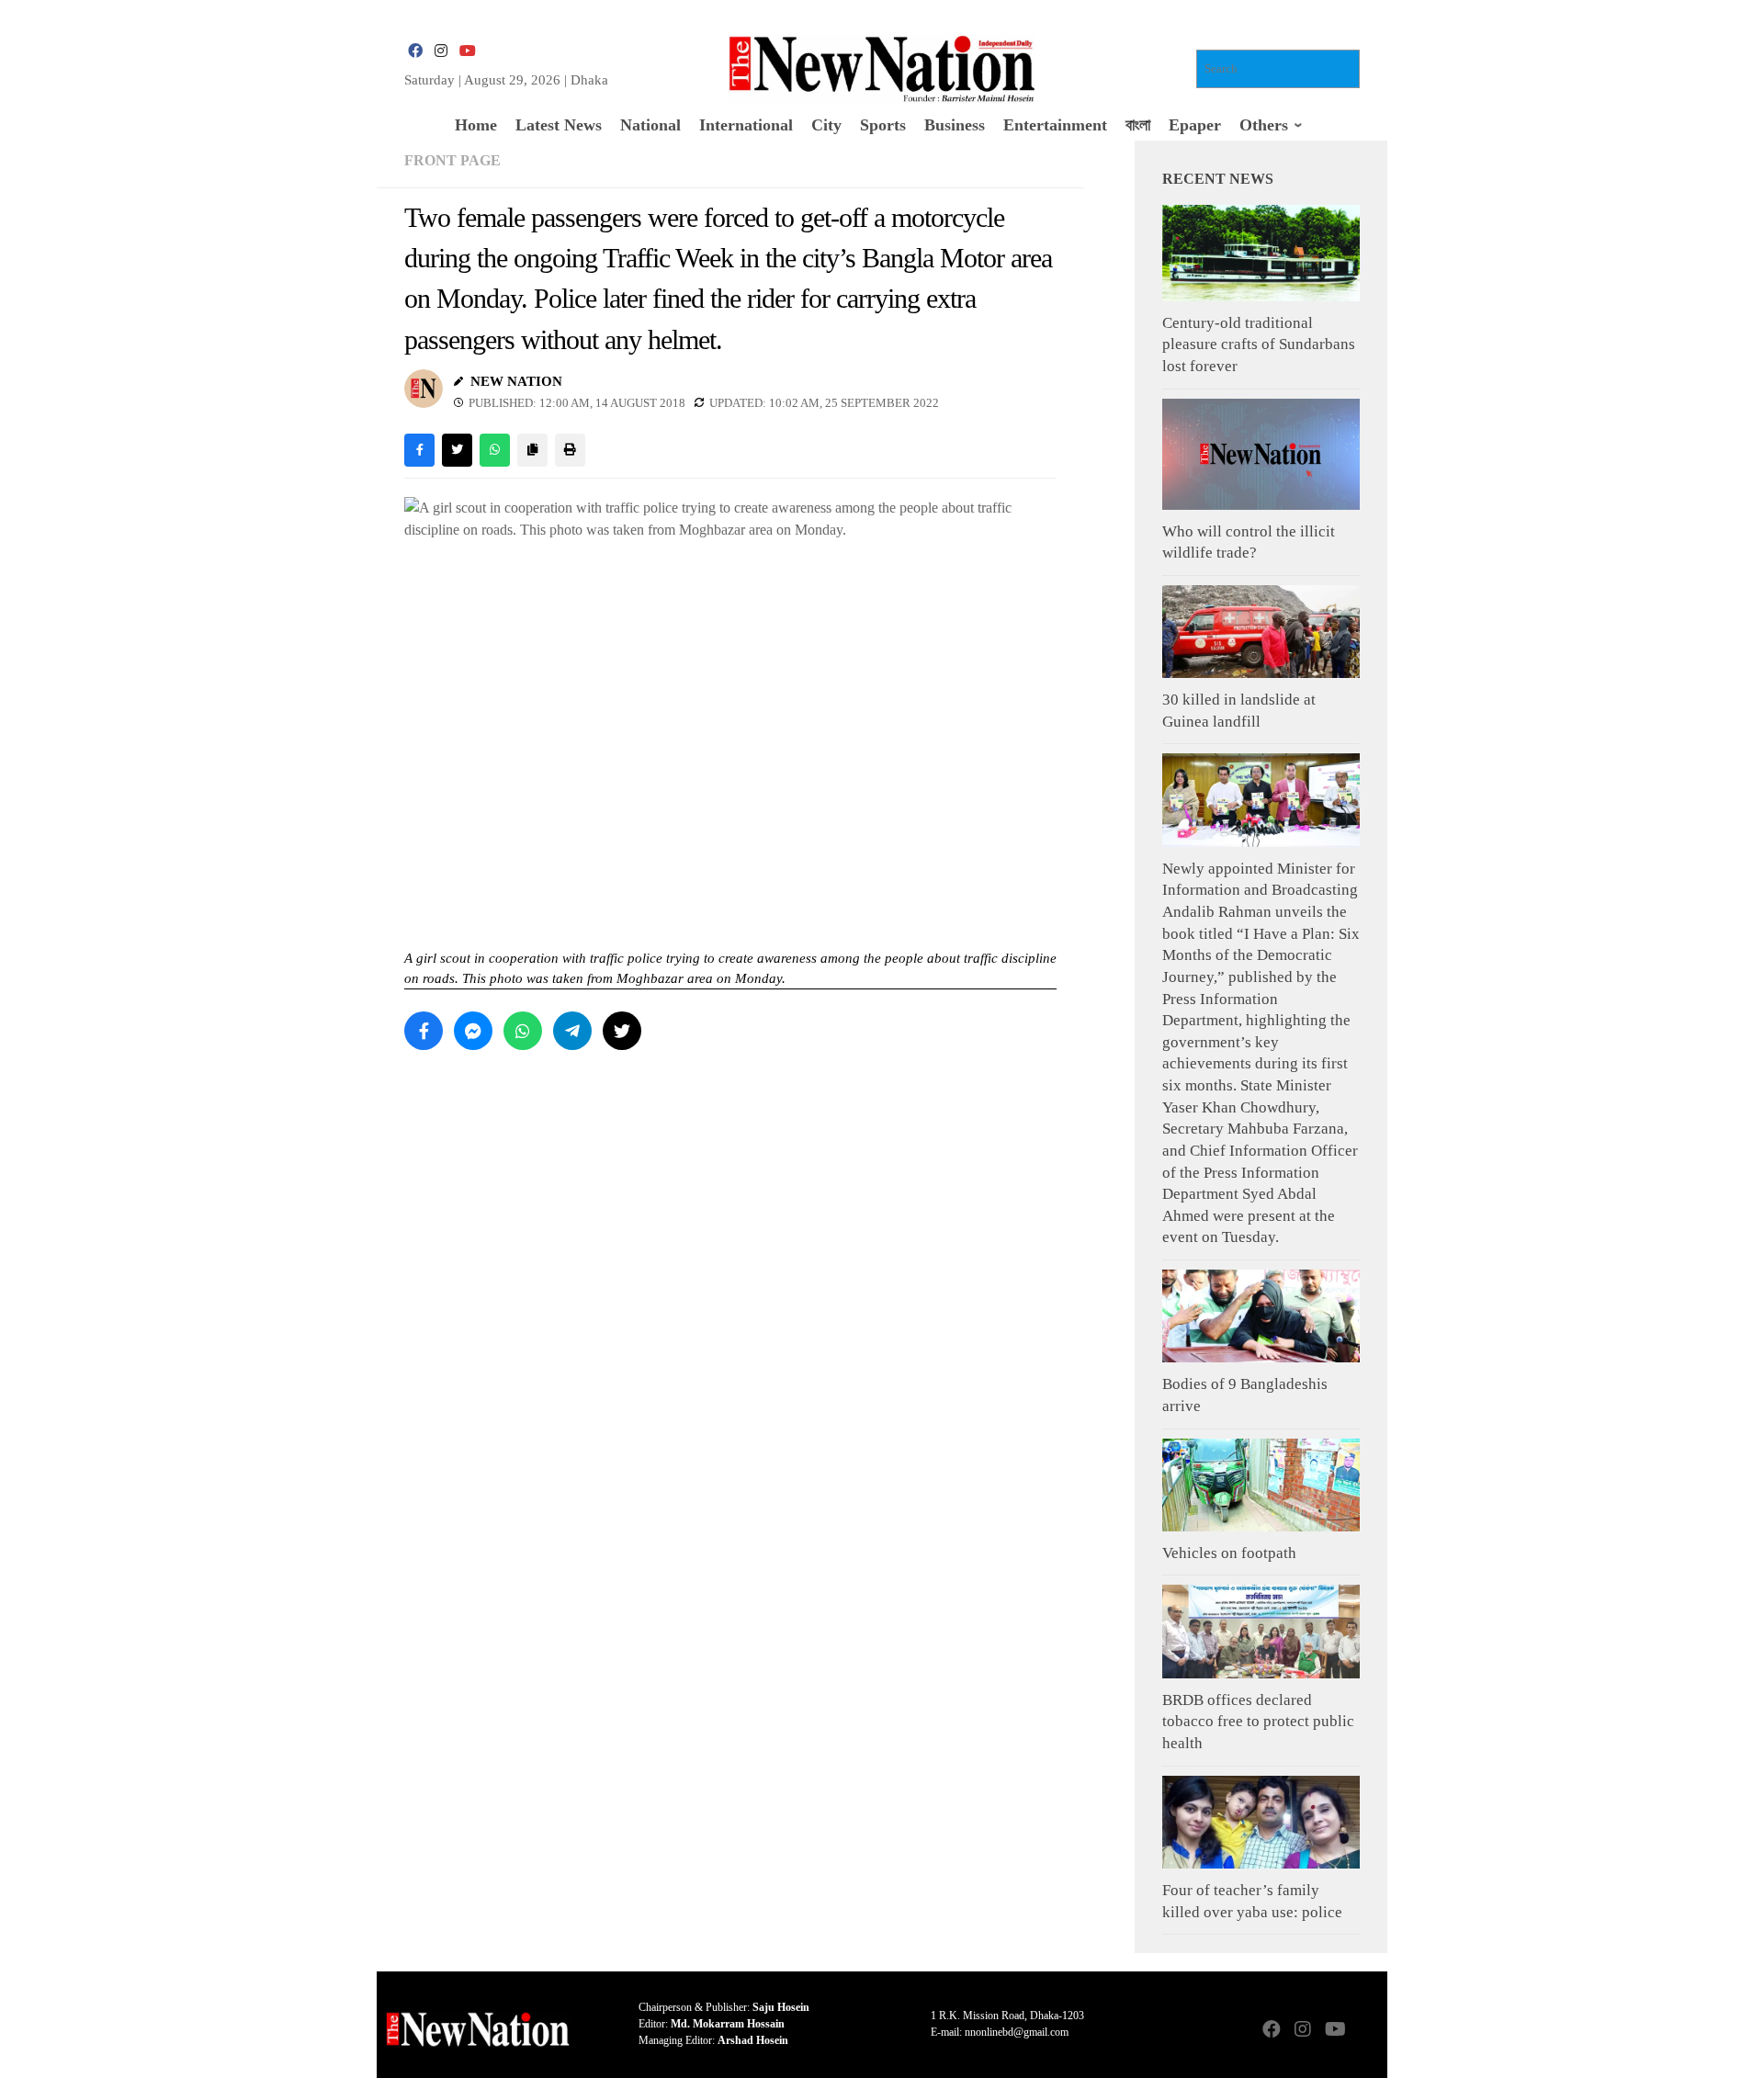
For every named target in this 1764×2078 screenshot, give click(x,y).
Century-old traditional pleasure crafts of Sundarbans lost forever (1259, 344)
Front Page (452, 160)
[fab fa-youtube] (467, 51)
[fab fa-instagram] (441, 51)
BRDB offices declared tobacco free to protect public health (1258, 1722)
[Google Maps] (1365, 2031)
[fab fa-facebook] (415, 51)
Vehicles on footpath (1229, 1553)
